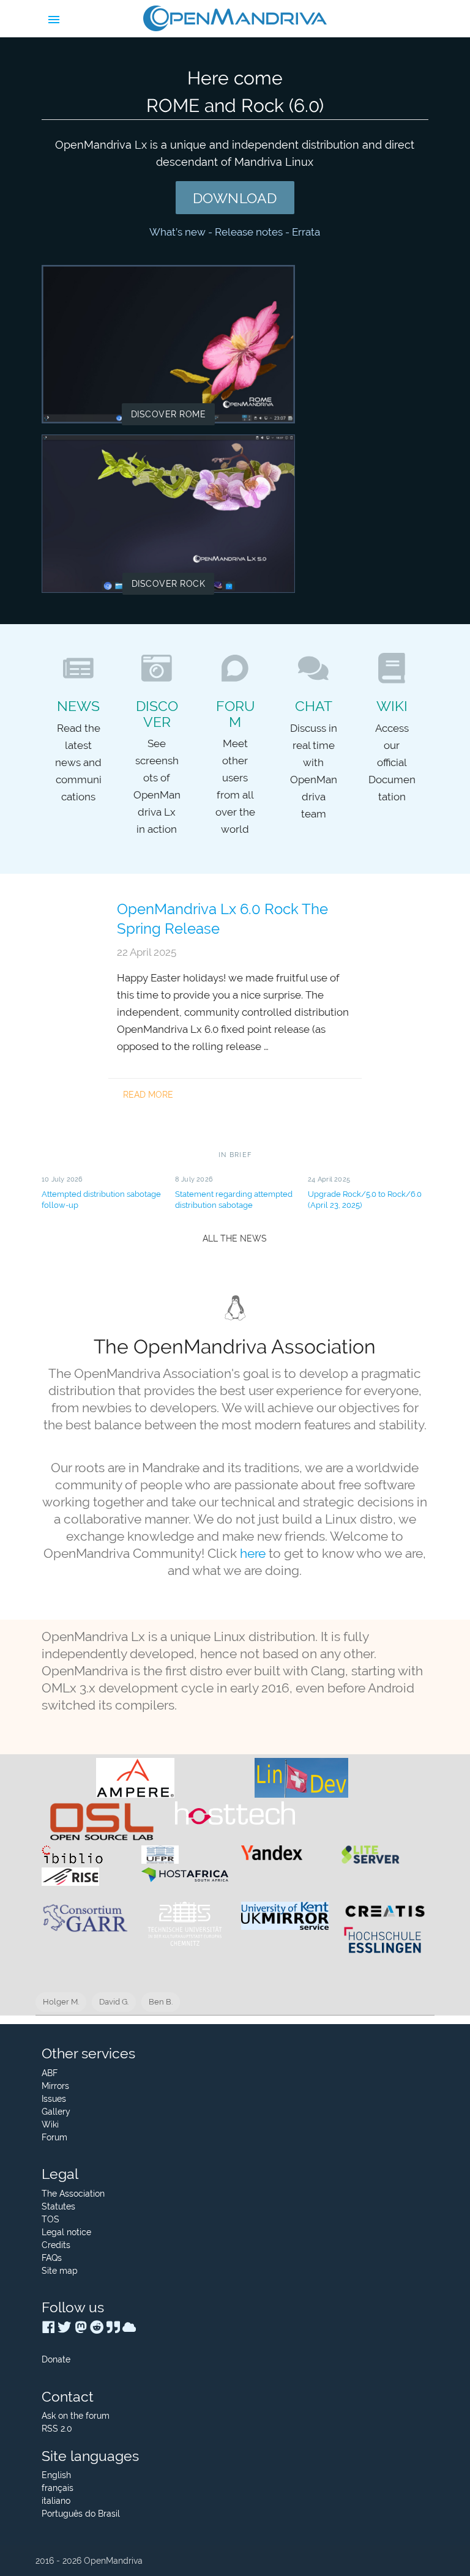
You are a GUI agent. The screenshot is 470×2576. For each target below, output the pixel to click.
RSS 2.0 (57, 2429)
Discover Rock (169, 584)
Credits (56, 2245)
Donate (56, 2359)
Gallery (56, 2112)
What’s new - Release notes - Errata (235, 232)
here (253, 1553)
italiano (56, 2501)
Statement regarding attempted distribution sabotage (234, 1199)
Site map (60, 2271)
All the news (235, 1238)
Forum (54, 2137)
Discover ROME (169, 414)
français (58, 2488)
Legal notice (66, 2232)
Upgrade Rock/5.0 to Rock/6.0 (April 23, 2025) (365, 1199)
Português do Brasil (81, 2514)
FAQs (52, 2258)
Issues (54, 2099)
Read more (148, 1095)
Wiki (50, 2124)
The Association (73, 2194)
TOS (50, 2219)
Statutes (58, 2206)
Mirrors (55, 2086)
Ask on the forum (76, 2416)
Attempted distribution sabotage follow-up (101, 1199)
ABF (50, 2073)
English (56, 2475)
